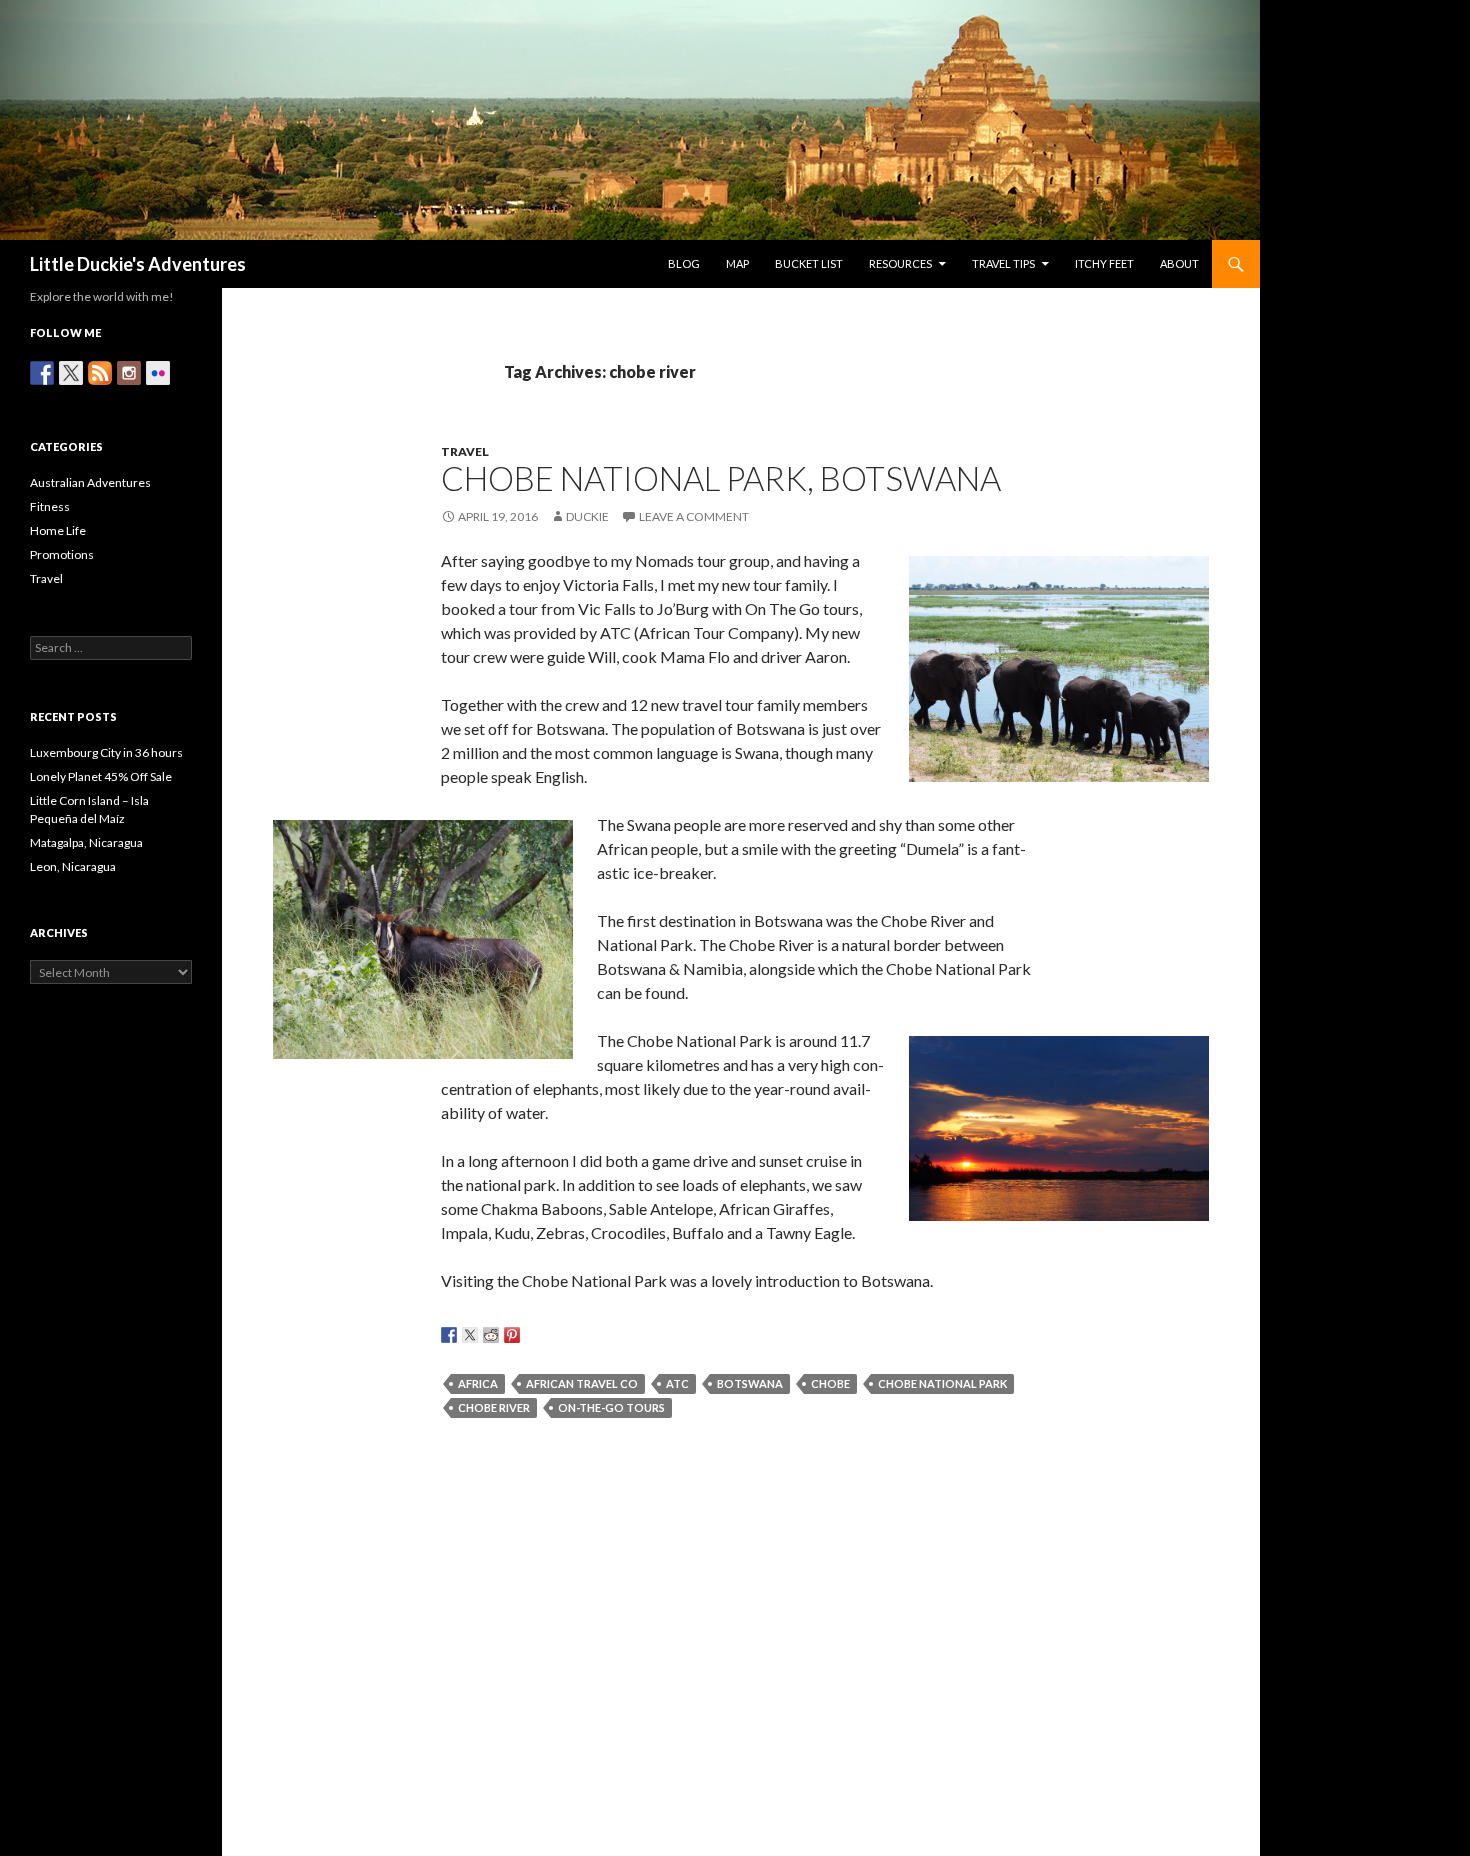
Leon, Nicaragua (73, 866)
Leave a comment (694, 516)
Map (737, 263)
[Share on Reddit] (491, 1335)
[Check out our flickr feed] (158, 373)
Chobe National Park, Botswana (721, 478)
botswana (750, 1383)
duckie (587, 516)
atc (677, 1383)
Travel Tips (1003, 263)
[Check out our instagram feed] (129, 373)
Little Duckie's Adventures (138, 264)
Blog (684, 263)
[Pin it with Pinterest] (512, 1335)
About (1179, 263)
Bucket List (809, 263)
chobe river (494, 1407)
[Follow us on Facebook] (42, 373)
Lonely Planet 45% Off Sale (101, 776)
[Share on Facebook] (449, 1335)
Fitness (50, 506)
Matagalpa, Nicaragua (86, 842)
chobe (830, 1383)
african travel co (582, 1383)
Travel (465, 451)
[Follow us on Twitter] (71, 373)
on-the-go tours (611, 1407)
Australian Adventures (90, 482)
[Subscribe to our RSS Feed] (100, 373)
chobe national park (942, 1383)
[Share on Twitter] (470, 1335)
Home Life (58, 530)
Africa (478, 1383)
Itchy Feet (1104, 263)
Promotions (62, 554)
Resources (900, 263)
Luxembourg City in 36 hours (106, 752)
